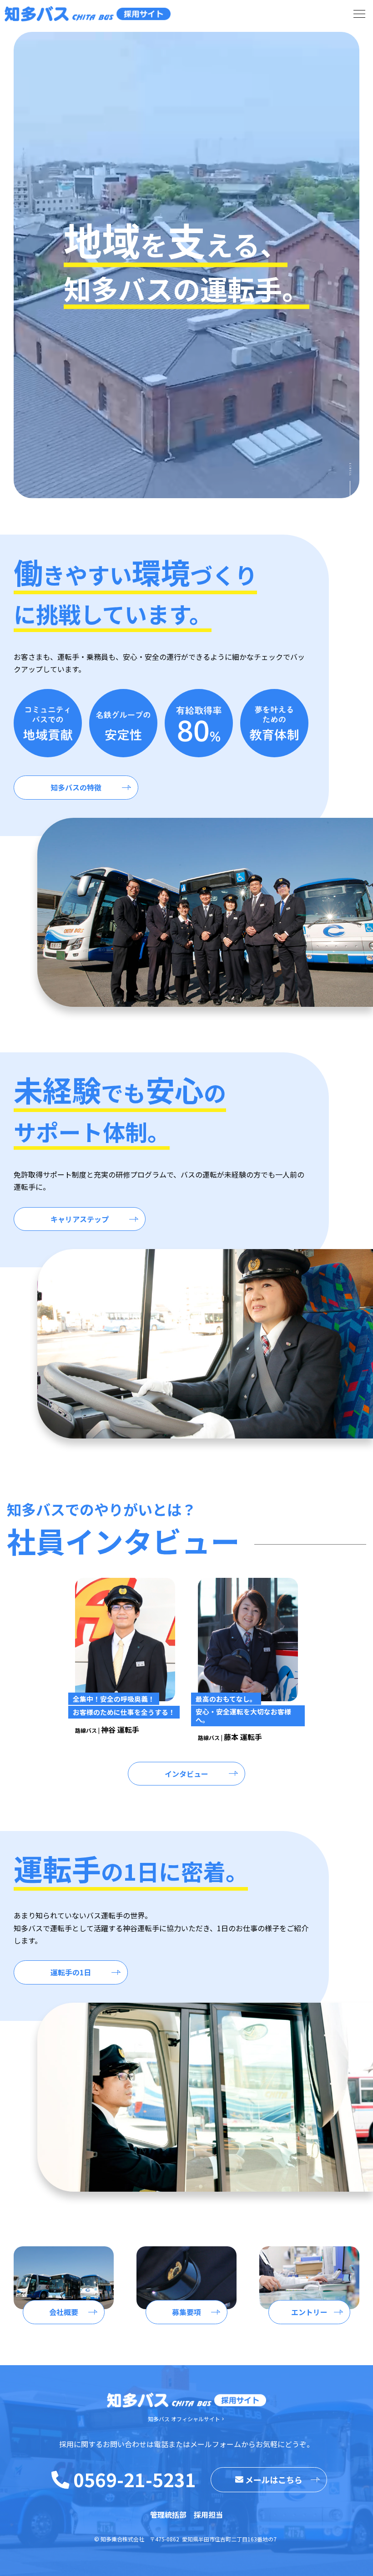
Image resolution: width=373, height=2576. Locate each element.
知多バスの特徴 (76, 787)
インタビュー (186, 1774)
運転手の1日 (71, 1972)
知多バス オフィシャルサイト (184, 2419)
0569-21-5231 (135, 2479)
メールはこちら (274, 2479)
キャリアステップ (80, 1219)
